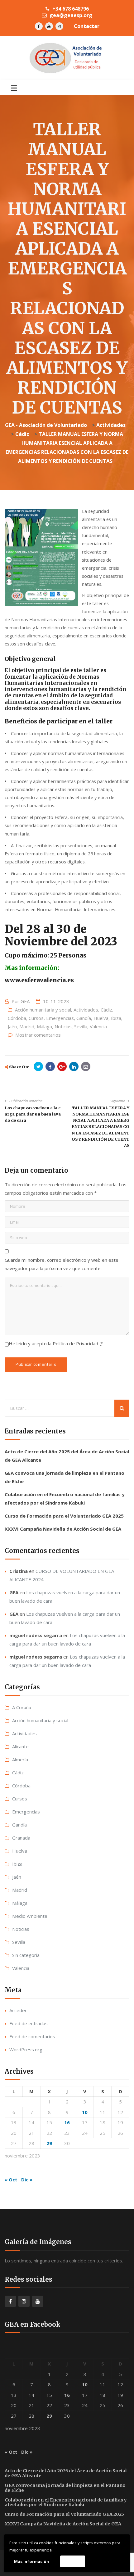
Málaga (44, 1026)
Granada (21, 1838)
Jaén (12, 1026)
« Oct (11, 2180)
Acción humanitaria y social (43, 1010)
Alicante (20, 1746)
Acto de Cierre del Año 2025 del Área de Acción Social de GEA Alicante (66, 2473)
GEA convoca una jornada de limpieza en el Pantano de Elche (65, 2488)
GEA (25, 1001)
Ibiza (116, 1018)
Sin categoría (26, 1955)
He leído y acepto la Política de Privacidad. (56, 1343)
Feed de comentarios (32, 2036)
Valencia (98, 1026)
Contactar (87, 26)
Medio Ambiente (30, 1916)
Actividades (86, 1010)
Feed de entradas (29, 2023)
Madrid (27, 1026)
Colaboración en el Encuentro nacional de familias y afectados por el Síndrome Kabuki (66, 2502)
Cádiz (106, 1010)
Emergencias (60, 1018)
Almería (20, 1759)
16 (67, 2122)
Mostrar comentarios (38, 1035)
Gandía (84, 1018)
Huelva (101, 1018)
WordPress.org (26, 2049)
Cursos (36, 1018)
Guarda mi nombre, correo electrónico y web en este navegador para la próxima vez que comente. (62, 1264)
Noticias (63, 1026)
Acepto (72, 2561)
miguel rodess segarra (36, 1635)
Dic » (27, 2180)
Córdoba (17, 1018)
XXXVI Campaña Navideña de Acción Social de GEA (63, 1529)
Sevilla (81, 1026)
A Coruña (22, 1707)
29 (49, 2143)
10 (85, 2112)
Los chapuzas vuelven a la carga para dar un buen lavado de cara (33, 1114)
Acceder (18, 2010)
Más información (31, 2561)
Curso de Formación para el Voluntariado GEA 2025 (64, 1516)
